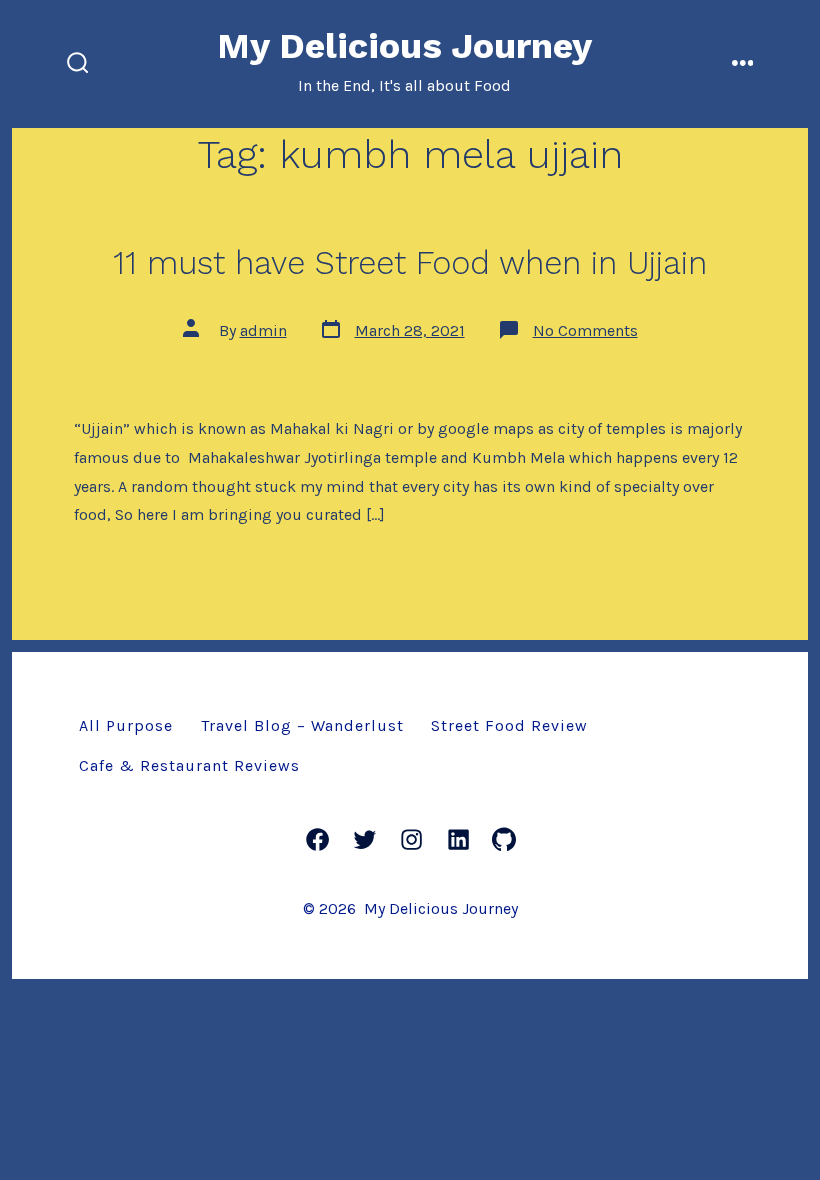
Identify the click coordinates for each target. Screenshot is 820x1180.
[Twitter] (364, 839)
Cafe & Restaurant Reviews (189, 765)
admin (263, 330)
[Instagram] (411, 839)
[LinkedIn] (458, 839)
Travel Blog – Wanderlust (302, 725)
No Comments (585, 330)
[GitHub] (504, 839)
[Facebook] (317, 839)
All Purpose (126, 725)
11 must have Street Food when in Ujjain (410, 263)
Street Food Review (509, 725)
